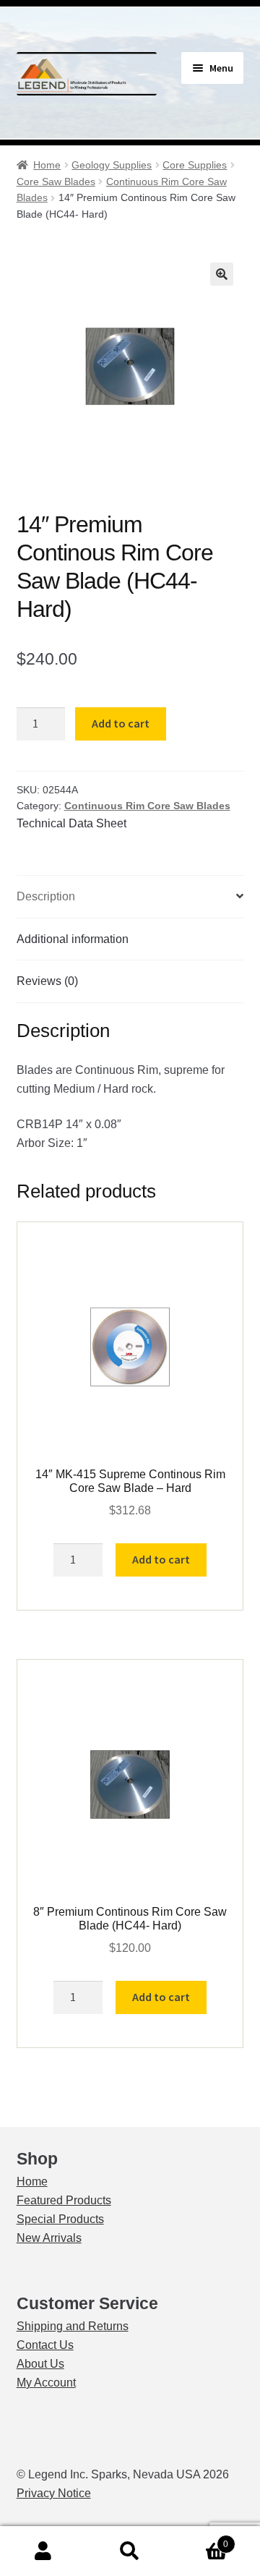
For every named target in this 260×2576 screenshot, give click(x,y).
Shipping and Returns (73, 2326)
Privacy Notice (54, 2493)
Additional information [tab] (73, 939)
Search (130, 2551)
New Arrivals (49, 2238)
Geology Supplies (112, 165)
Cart (201, 2539)
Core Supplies (195, 165)
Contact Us (45, 2345)
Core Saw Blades (56, 182)
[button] (222, 274)
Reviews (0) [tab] (47, 981)
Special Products (60, 2219)
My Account (46, 2383)
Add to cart (121, 723)
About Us (40, 2364)
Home (47, 165)
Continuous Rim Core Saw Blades (147, 806)
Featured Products (64, 2200)
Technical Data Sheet (71, 823)
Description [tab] (46, 896)
